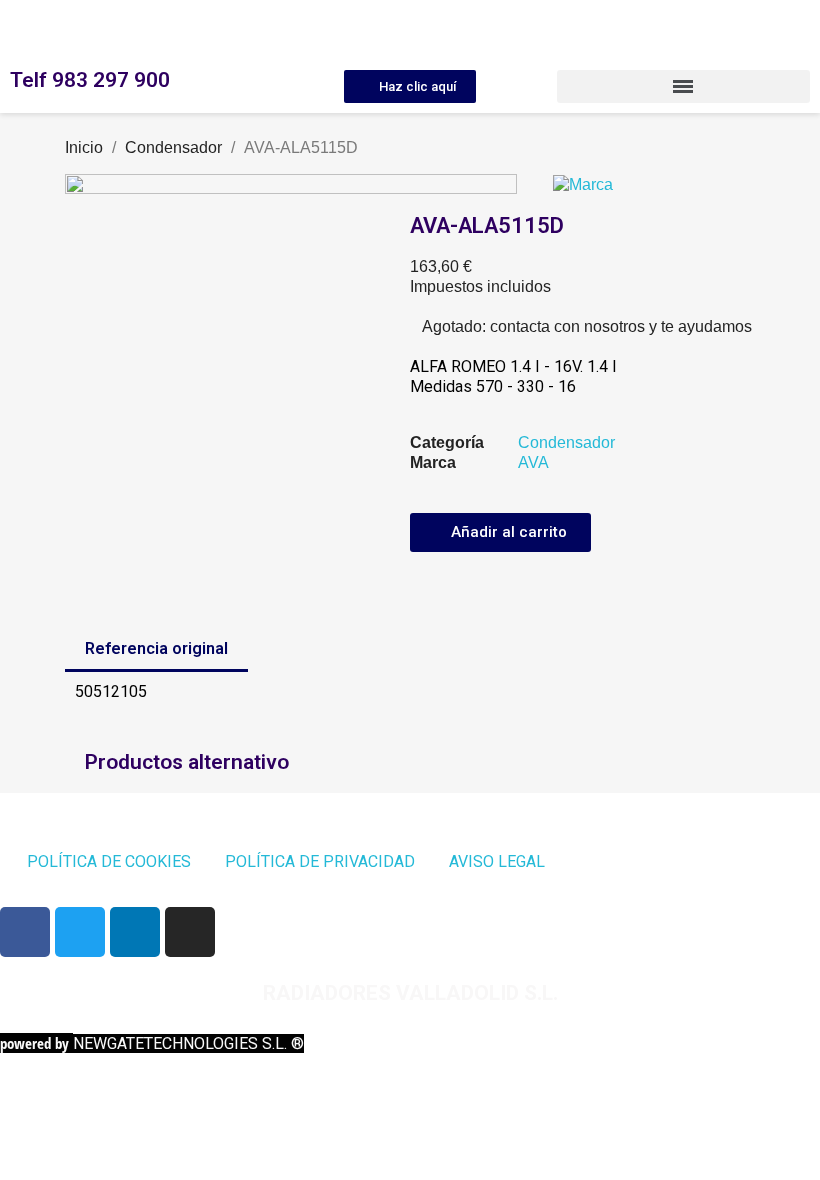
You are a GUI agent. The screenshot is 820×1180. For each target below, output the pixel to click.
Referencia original (156, 648)
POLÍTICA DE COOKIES (109, 861)
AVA (533, 462)
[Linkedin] (135, 932)
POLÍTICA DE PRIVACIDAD (320, 861)
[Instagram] (190, 932)
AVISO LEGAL (497, 861)
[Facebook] (25, 932)
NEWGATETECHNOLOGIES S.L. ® (152, 1043)
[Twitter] (80, 932)
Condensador (566, 442)
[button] (410, 86)
